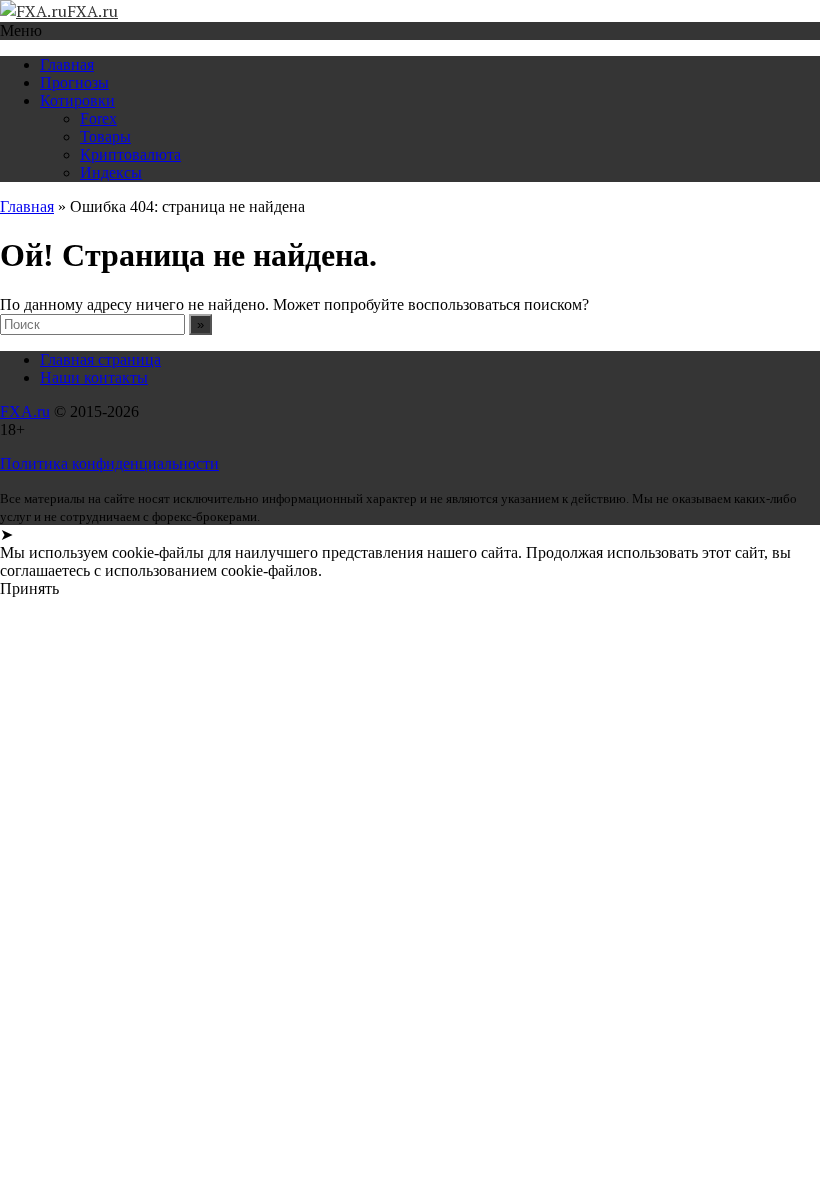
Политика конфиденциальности (109, 463)
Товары (105, 136)
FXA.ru (25, 411)
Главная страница (100, 359)
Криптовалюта (130, 154)
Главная (67, 64)
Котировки (77, 100)
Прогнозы (74, 82)
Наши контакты (94, 377)
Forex (98, 118)
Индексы (111, 172)
